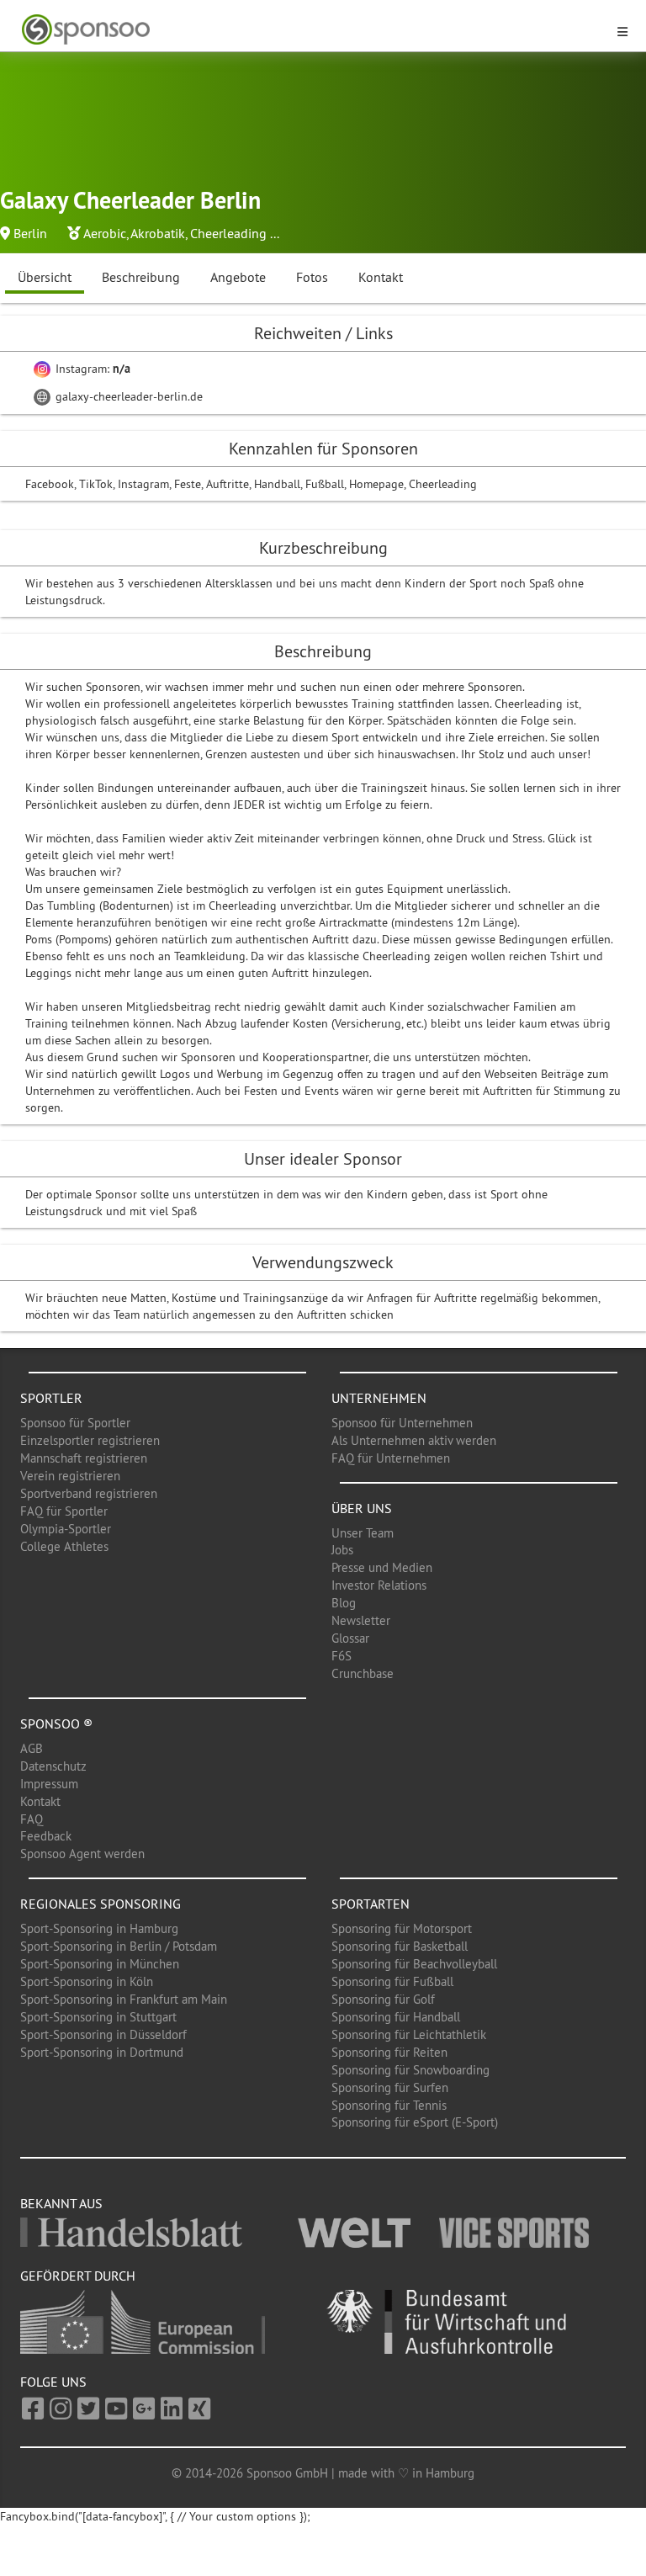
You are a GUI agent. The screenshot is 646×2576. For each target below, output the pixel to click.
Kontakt (381, 277)
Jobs (342, 1550)
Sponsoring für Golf (383, 1999)
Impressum (49, 1784)
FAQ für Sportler (64, 1511)
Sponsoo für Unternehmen (402, 1423)
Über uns (362, 1508)
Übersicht (45, 277)
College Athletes (64, 1546)
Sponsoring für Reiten (389, 2052)
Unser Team (363, 1533)
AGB (32, 1748)
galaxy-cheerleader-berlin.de (127, 396)
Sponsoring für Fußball (392, 1981)
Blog (344, 1603)
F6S (342, 1656)
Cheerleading (228, 233)
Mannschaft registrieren (84, 1458)
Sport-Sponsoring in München (100, 1964)
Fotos (312, 277)
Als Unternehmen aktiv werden (414, 1440)
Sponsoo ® (56, 1724)
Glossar (350, 1638)
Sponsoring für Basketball (400, 1946)
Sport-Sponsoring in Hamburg (99, 1928)
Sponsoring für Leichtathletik (409, 2034)
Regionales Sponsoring (101, 1904)
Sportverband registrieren (89, 1493)
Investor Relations (379, 1585)
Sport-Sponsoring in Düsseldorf (103, 2034)
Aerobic (105, 233)
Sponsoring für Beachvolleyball (414, 1964)
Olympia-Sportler (66, 1529)
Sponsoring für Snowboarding (410, 2070)
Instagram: (91, 369)
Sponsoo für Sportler (75, 1423)
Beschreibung (141, 277)
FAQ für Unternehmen (391, 1458)
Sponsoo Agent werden (82, 1854)
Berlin (30, 233)
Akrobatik (158, 233)
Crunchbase (363, 1673)
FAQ (32, 1819)
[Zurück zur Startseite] (313, 30)
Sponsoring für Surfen (390, 2087)
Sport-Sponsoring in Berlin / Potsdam (119, 1946)
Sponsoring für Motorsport (402, 1928)
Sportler (51, 1398)
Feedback (46, 1836)
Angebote (238, 277)
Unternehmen (379, 1398)
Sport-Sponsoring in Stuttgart (98, 2017)
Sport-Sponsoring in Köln (87, 1981)
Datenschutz (53, 1766)
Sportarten (371, 1904)
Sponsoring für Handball (396, 2017)
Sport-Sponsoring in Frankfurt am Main (124, 1999)
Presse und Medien (382, 1567)
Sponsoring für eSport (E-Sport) (415, 2122)
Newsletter (361, 1620)
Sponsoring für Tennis (389, 2105)
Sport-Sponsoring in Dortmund (102, 2052)
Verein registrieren (70, 1476)
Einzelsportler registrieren (90, 1440)
